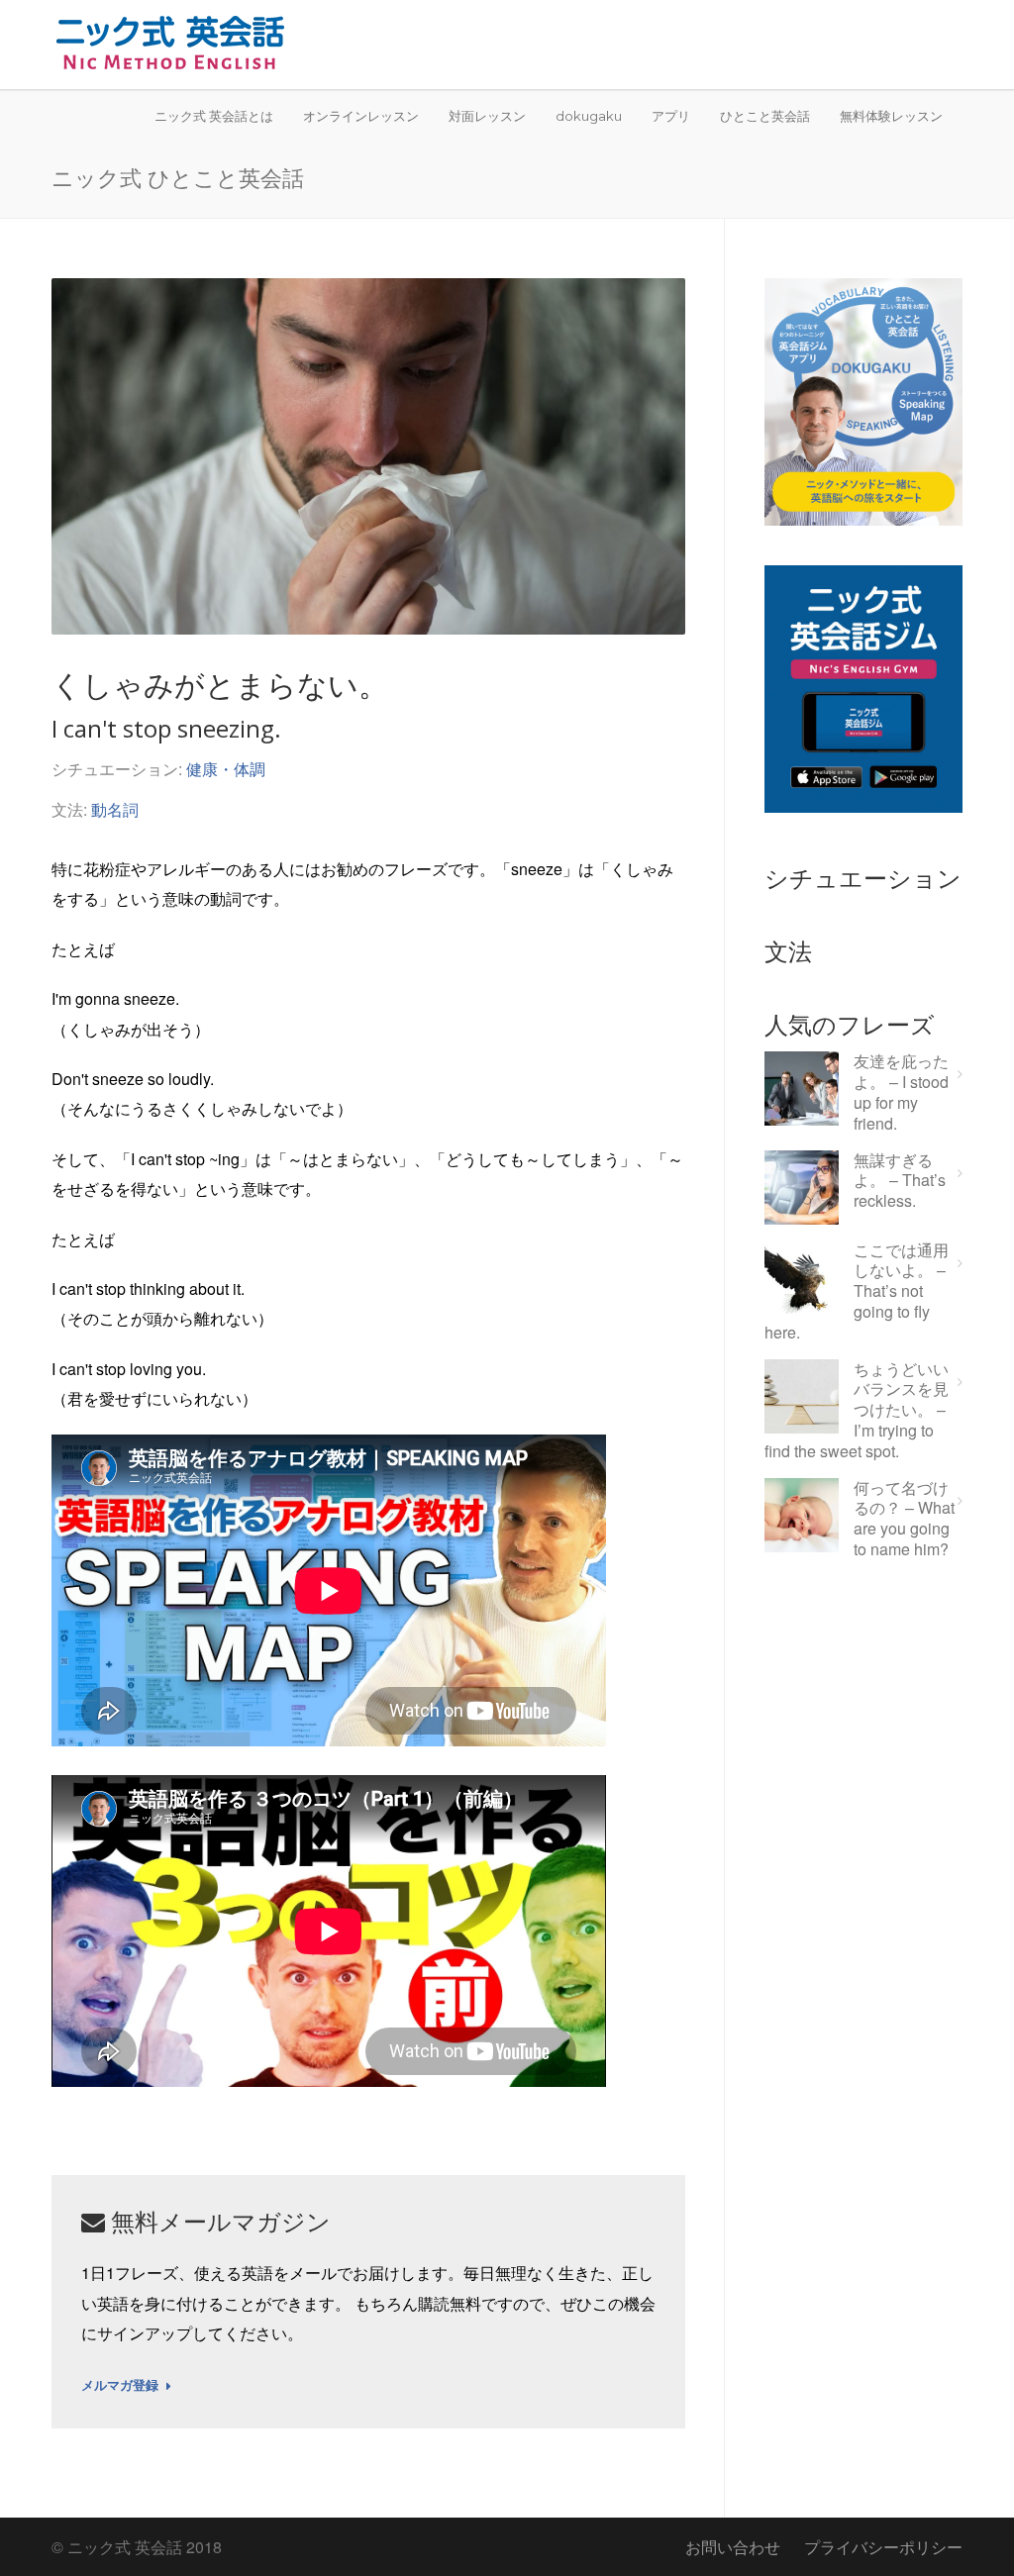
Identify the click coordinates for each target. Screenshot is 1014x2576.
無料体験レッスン (891, 116)
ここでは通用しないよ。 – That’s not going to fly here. (857, 1292)
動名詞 (115, 809)
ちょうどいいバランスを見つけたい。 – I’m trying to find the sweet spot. (857, 1411)
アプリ (671, 116)
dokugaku (589, 116)
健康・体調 (226, 769)
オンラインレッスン (361, 116)
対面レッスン (487, 116)
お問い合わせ (733, 2547)
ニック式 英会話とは (214, 116)
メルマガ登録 (120, 2386)
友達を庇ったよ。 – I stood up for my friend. (901, 1092)
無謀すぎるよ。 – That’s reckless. (900, 1181)
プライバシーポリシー (883, 2547)
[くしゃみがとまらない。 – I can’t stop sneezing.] (368, 456)
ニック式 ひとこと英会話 (178, 177)
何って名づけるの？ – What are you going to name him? (904, 1519)
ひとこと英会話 (765, 116)
